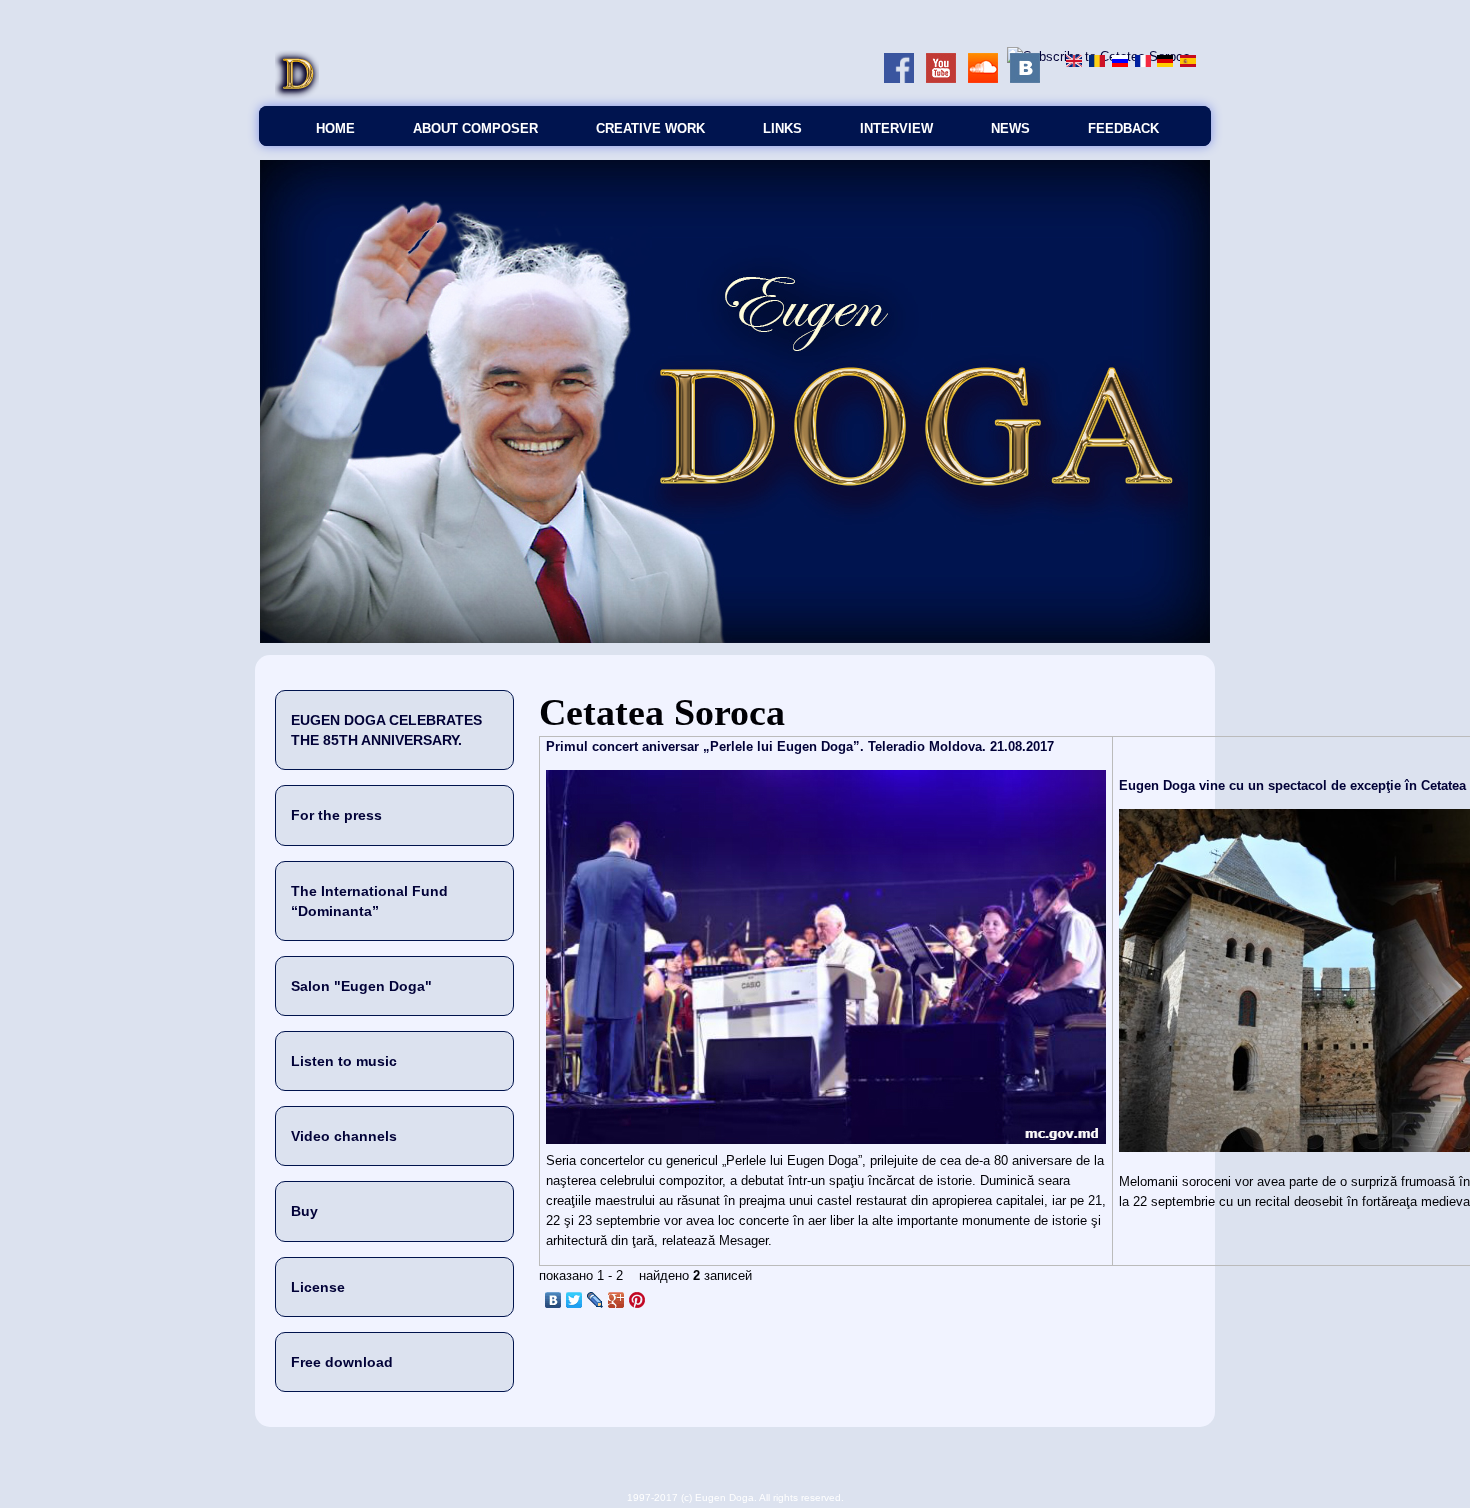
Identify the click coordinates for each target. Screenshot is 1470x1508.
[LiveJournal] (595, 1300)
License (318, 1287)
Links (782, 128)
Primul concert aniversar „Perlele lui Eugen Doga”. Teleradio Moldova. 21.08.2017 (800, 746)
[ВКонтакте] (553, 1300)
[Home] (297, 95)
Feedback (1123, 128)
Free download (342, 1362)
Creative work (650, 128)
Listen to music (344, 1061)
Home (335, 128)
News (1010, 128)
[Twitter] (574, 1300)
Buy (304, 1211)
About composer (475, 128)
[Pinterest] (637, 1300)
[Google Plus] (616, 1300)
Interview (896, 128)
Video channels (344, 1136)
